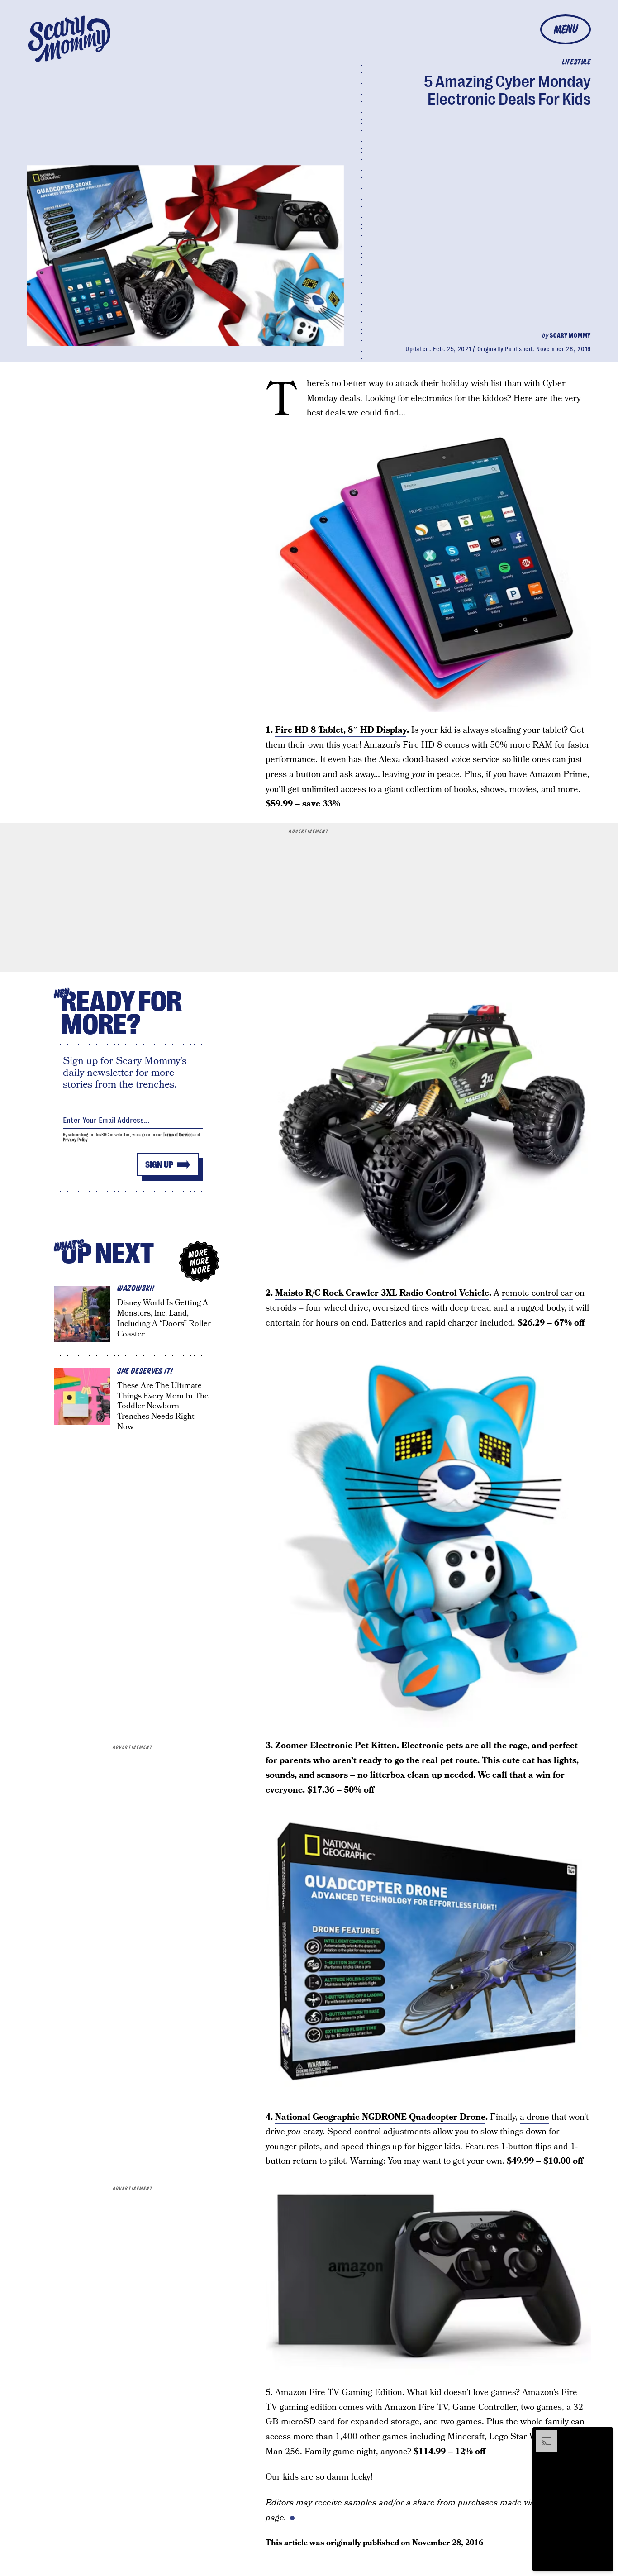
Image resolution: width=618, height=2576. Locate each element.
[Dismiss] (604, 2435)
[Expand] (542, 2435)
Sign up (159, 1165)
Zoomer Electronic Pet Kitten (336, 1746)
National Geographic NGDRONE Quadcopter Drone (380, 2117)
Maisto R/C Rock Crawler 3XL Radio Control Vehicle (382, 1293)
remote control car (537, 1293)
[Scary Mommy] (69, 39)
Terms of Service (178, 1135)
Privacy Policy (76, 1140)
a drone (535, 2117)
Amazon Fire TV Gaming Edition (339, 2392)
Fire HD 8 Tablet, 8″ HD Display (341, 730)
